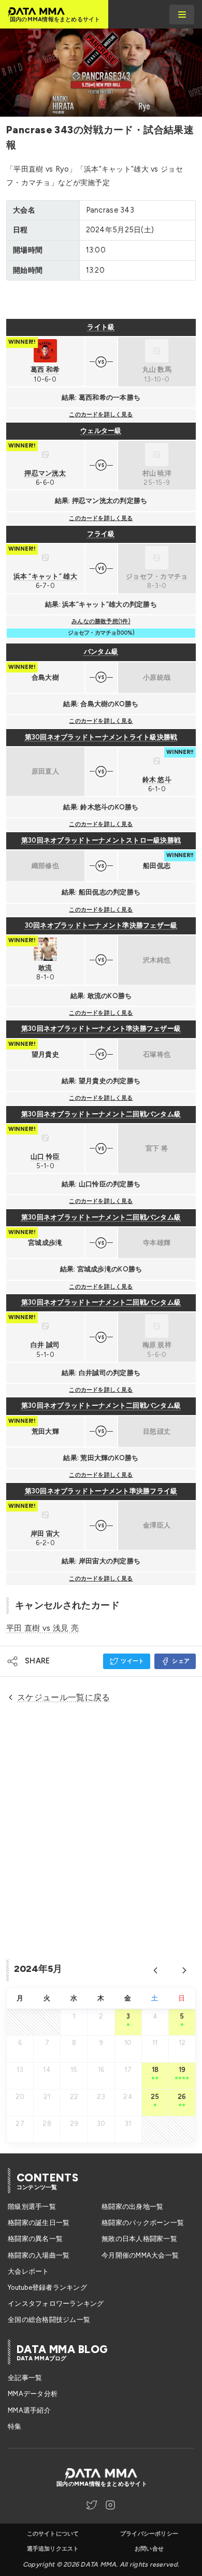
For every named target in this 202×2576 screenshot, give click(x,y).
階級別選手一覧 (32, 2207)
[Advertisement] (101, 300)
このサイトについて (53, 2534)
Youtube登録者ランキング (47, 2287)
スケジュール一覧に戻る (64, 1697)
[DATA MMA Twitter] (92, 2505)
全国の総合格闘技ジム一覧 (49, 2320)
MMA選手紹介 (29, 2410)
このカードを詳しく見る (101, 415)
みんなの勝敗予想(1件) (101, 621)
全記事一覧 (25, 2378)
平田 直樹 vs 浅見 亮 (42, 1628)
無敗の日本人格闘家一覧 (139, 2239)
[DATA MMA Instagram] (110, 2505)
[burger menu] (182, 15)
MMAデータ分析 (33, 2394)
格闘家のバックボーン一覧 (143, 2223)
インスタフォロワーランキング (56, 2304)
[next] (184, 1970)
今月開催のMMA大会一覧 (140, 2255)
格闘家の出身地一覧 (132, 2207)
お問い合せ (149, 2549)
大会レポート (28, 2271)
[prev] (155, 1970)
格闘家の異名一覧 (35, 2239)
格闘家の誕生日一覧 (39, 2223)
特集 (15, 2426)
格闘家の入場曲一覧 (39, 2255)
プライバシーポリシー (149, 2534)
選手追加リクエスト (53, 2549)
